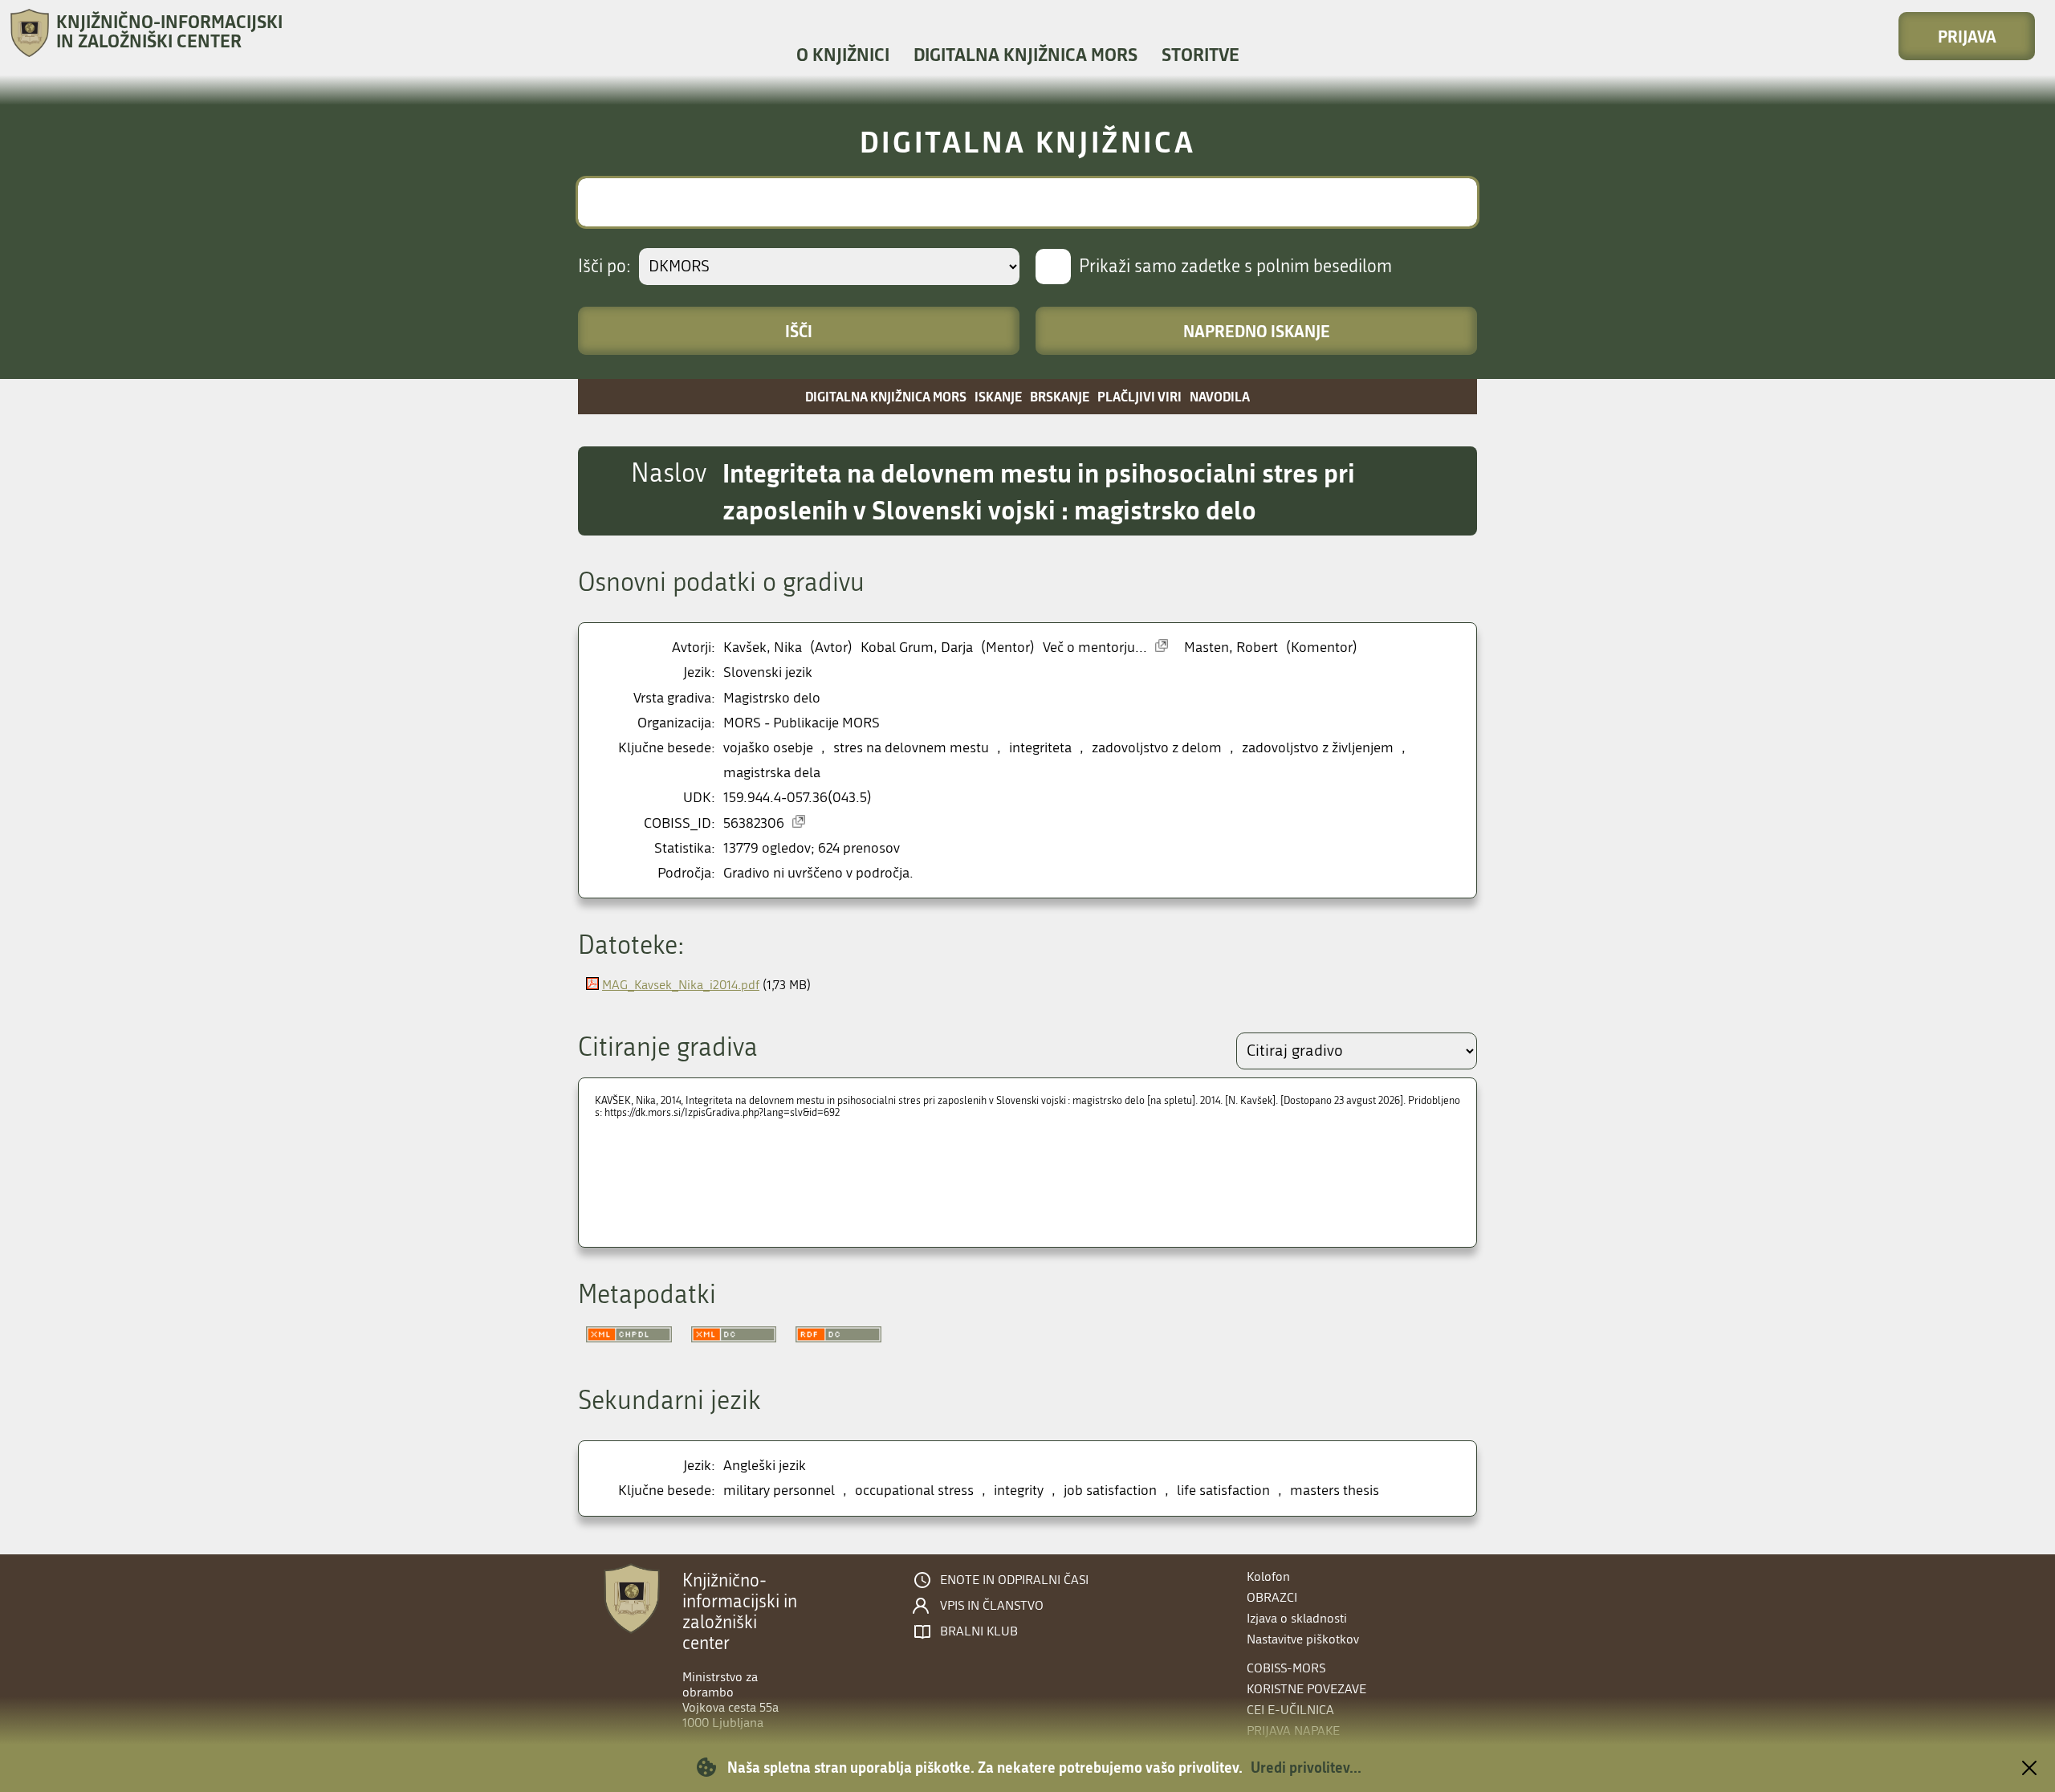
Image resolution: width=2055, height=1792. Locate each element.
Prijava (1967, 36)
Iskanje (998, 396)
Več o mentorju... (1095, 648)
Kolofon (1268, 1576)
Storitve (1200, 54)
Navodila (1220, 396)
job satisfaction (1110, 1491)
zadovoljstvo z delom (1157, 748)
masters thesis (1335, 1491)
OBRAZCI (1272, 1597)
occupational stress (914, 1491)
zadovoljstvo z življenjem (1318, 748)
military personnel (779, 1491)
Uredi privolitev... (1306, 1767)
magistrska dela (772, 773)
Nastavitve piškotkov (1303, 1639)
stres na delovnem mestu (911, 748)
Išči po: (604, 267)
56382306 (754, 823)
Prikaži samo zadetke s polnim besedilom (1235, 267)
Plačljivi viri (1139, 396)
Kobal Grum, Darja (917, 648)
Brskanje (1060, 396)
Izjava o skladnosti (1297, 1618)
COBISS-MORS (1286, 1668)
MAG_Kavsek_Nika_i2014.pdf (681, 985)
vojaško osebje (768, 748)
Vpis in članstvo (992, 1606)
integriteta (1040, 748)
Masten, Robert (1231, 648)
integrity (1019, 1491)
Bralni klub (979, 1631)
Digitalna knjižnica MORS (1025, 54)
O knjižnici (843, 54)
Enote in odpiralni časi (1014, 1580)
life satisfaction (1223, 1491)
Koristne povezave (1306, 1689)
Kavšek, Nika (763, 648)
